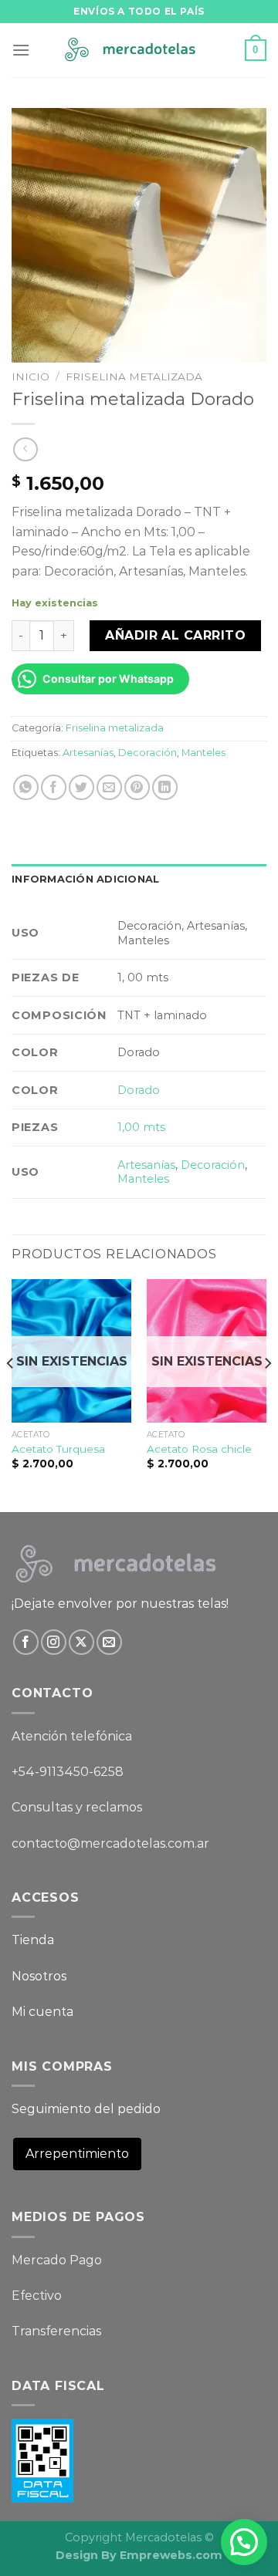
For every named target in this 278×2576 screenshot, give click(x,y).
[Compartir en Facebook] (54, 787)
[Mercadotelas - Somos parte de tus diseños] (139, 51)
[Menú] (21, 50)
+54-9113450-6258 (68, 1772)
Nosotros (39, 1976)
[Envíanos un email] (109, 1642)
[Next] (267, 1394)
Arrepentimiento (77, 2154)
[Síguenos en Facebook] (26, 1642)
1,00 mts (141, 1127)
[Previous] (11, 1394)
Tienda (33, 1940)
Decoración (147, 753)
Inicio (31, 376)
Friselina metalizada (134, 376)
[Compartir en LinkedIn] (165, 787)
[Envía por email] (109, 787)
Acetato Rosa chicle (199, 1449)
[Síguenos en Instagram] (54, 1642)
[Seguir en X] (81, 1642)
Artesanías (88, 753)
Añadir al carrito (175, 635)
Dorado (139, 1090)
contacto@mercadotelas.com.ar (110, 1843)
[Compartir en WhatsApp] (26, 787)
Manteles (203, 753)
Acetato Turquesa (58, 1449)
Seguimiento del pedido (86, 2109)
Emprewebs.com (171, 2555)
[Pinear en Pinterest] (137, 787)
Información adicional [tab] (85, 879)
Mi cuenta (42, 2012)
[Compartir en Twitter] (81, 787)
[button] (244, 2542)
